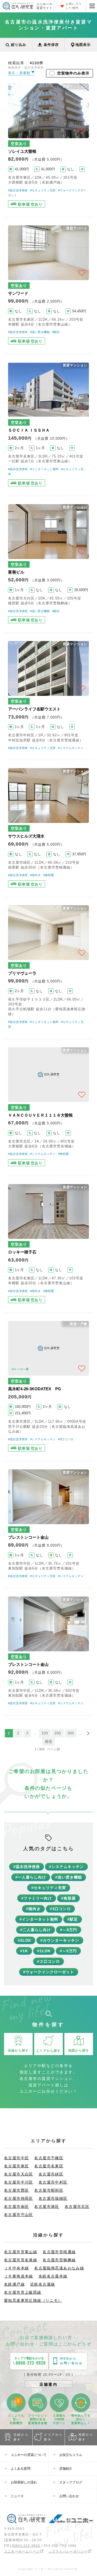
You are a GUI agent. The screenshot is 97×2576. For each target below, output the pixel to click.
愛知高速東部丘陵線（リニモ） (33, 2300)
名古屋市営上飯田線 (23, 2292)
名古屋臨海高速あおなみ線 (59, 2268)
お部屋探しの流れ (24, 2482)
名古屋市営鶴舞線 (59, 2260)
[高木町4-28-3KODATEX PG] (48, 1387)
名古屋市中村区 (53, 2182)
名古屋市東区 (16, 2166)
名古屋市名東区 (49, 2166)
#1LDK (44, 1951)
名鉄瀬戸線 (14, 2284)
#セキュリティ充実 (43, 190)
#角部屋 (49, 875)
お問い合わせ (69, 2496)
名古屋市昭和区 (49, 2190)
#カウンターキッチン (60, 1940)
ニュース (17, 2496)
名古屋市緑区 (51, 2174)
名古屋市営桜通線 (59, 2252)
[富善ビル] (48, 564)
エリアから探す (53, 2437)
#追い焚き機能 (40, 332)
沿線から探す (21, 2437)
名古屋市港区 (47, 2206)
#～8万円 (69, 1930)
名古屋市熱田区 (19, 2198)
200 (58, 1733)
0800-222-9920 (27, 2546)
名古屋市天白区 (19, 2174)
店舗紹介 (66, 2469)
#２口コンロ (48, 1961)
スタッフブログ (71, 2482)
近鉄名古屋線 (43, 2284)
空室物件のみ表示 (73, 73)
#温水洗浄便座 (18, 190)
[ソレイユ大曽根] (48, 146)
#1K (24, 1951)
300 (71, 1733)
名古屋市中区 (16, 2158)
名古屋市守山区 (19, 2215)
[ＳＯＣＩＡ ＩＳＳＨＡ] (48, 425)
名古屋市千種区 (49, 2158)
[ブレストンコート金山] (48, 1525)
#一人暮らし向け (31, 1877)
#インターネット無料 (44, 469)
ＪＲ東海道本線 (19, 2276)
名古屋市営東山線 (21, 2252)
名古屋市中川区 (19, 2182)
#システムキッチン (71, 748)
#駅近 (56, 332)
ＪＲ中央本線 (16, 2268)
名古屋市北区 (77, 2206)
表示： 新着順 (20, 73)
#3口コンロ (66, 1439)
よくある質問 (21, 2469)
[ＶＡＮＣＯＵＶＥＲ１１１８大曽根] (48, 1107)
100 (45, 1733)
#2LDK (25, 1940)
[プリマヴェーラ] (48, 968)
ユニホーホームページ (22, 2551)
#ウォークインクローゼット (49, 1972)
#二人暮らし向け (36, 1930)
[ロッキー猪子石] (48, 1244)
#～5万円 (68, 1951)
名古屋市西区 (16, 2190)
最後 (48, 1741)
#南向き (35, 875)
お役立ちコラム (71, 2455)
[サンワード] (48, 286)
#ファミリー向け (37, 1898)
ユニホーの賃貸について (29, 2455)
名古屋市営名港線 (21, 2260)
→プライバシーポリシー (68, 2551)
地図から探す (86, 2437)
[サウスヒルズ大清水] (48, 828)
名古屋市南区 (16, 2206)
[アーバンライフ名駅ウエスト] (48, 696)
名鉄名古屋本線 (53, 2276)
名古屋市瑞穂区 (53, 2198)
